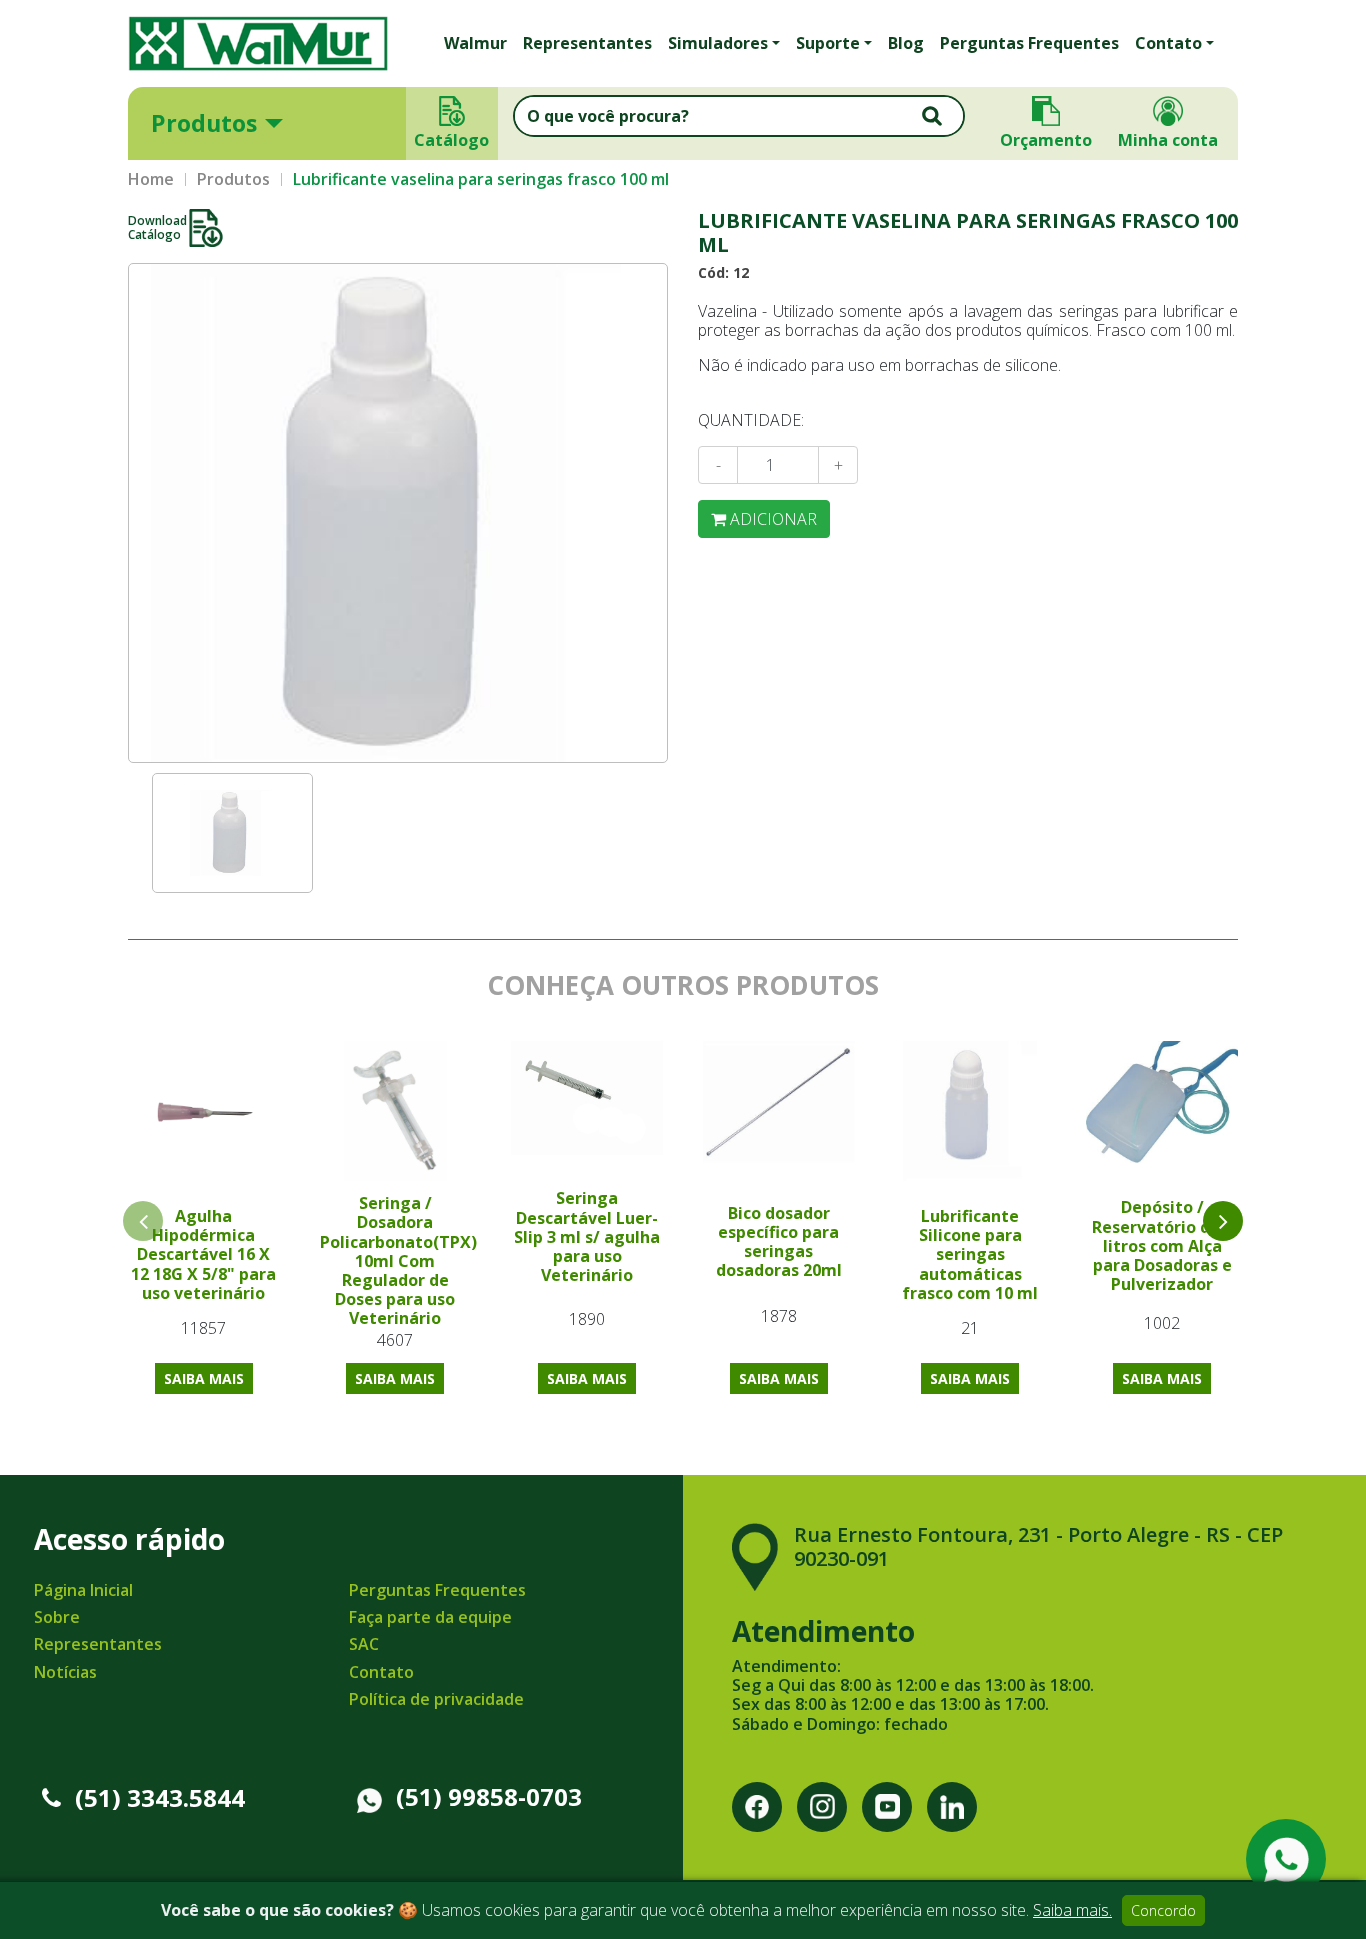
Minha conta (1168, 140)
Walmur (475, 43)
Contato (381, 1672)
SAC (364, 1644)
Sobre (57, 1617)
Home (151, 179)
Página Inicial (83, 1590)
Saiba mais (204, 1378)
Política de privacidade (436, 1699)
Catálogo (452, 140)
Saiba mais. (1072, 1910)
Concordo (1163, 1910)
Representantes (587, 43)
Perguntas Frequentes (1029, 43)
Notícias (65, 1672)
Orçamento (1046, 140)
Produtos (204, 123)
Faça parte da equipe (430, 1617)
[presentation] (1223, 1221)
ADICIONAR (771, 519)
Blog (906, 43)
